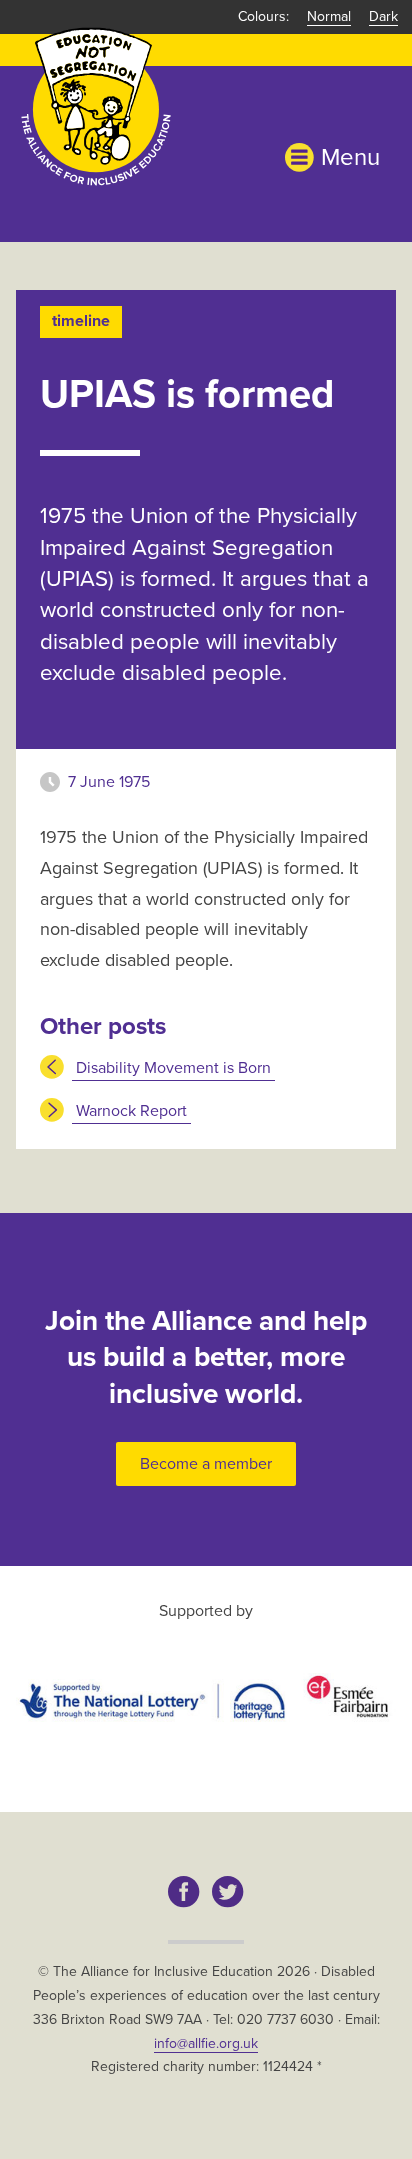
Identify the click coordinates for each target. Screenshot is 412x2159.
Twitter (228, 1892)
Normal (329, 16)
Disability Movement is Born (173, 1068)
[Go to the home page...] (96, 105)
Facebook (184, 1892)
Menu (350, 157)
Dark (383, 16)
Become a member (206, 1464)
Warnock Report (131, 1111)
